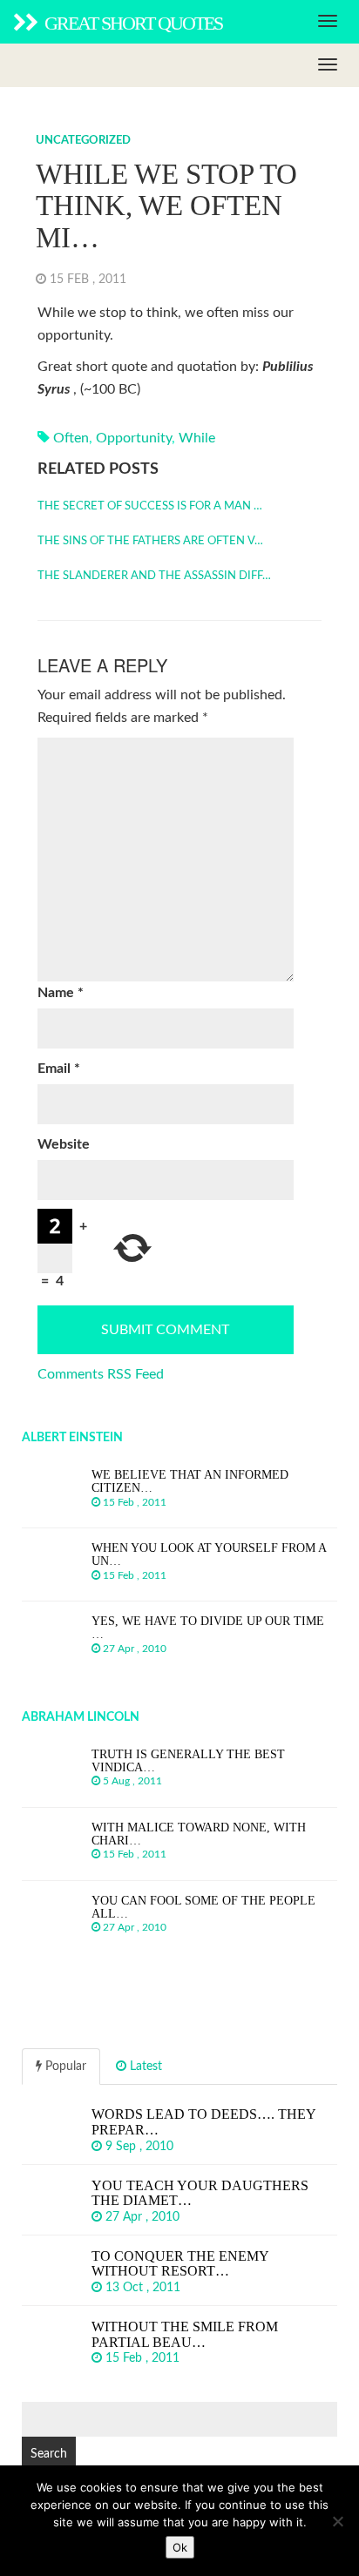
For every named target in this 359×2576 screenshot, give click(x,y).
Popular (64, 2067)
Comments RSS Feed (101, 1374)
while (197, 438)
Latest (144, 2067)
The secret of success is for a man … (150, 506)
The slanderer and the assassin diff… (154, 576)
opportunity (134, 438)
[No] (337, 2521)
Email (59, 1069)
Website (64, 1144)
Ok (180, 2547)
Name (61, 993)
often (71, 438)
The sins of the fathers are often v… (150, 541)
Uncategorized (83, 141)
